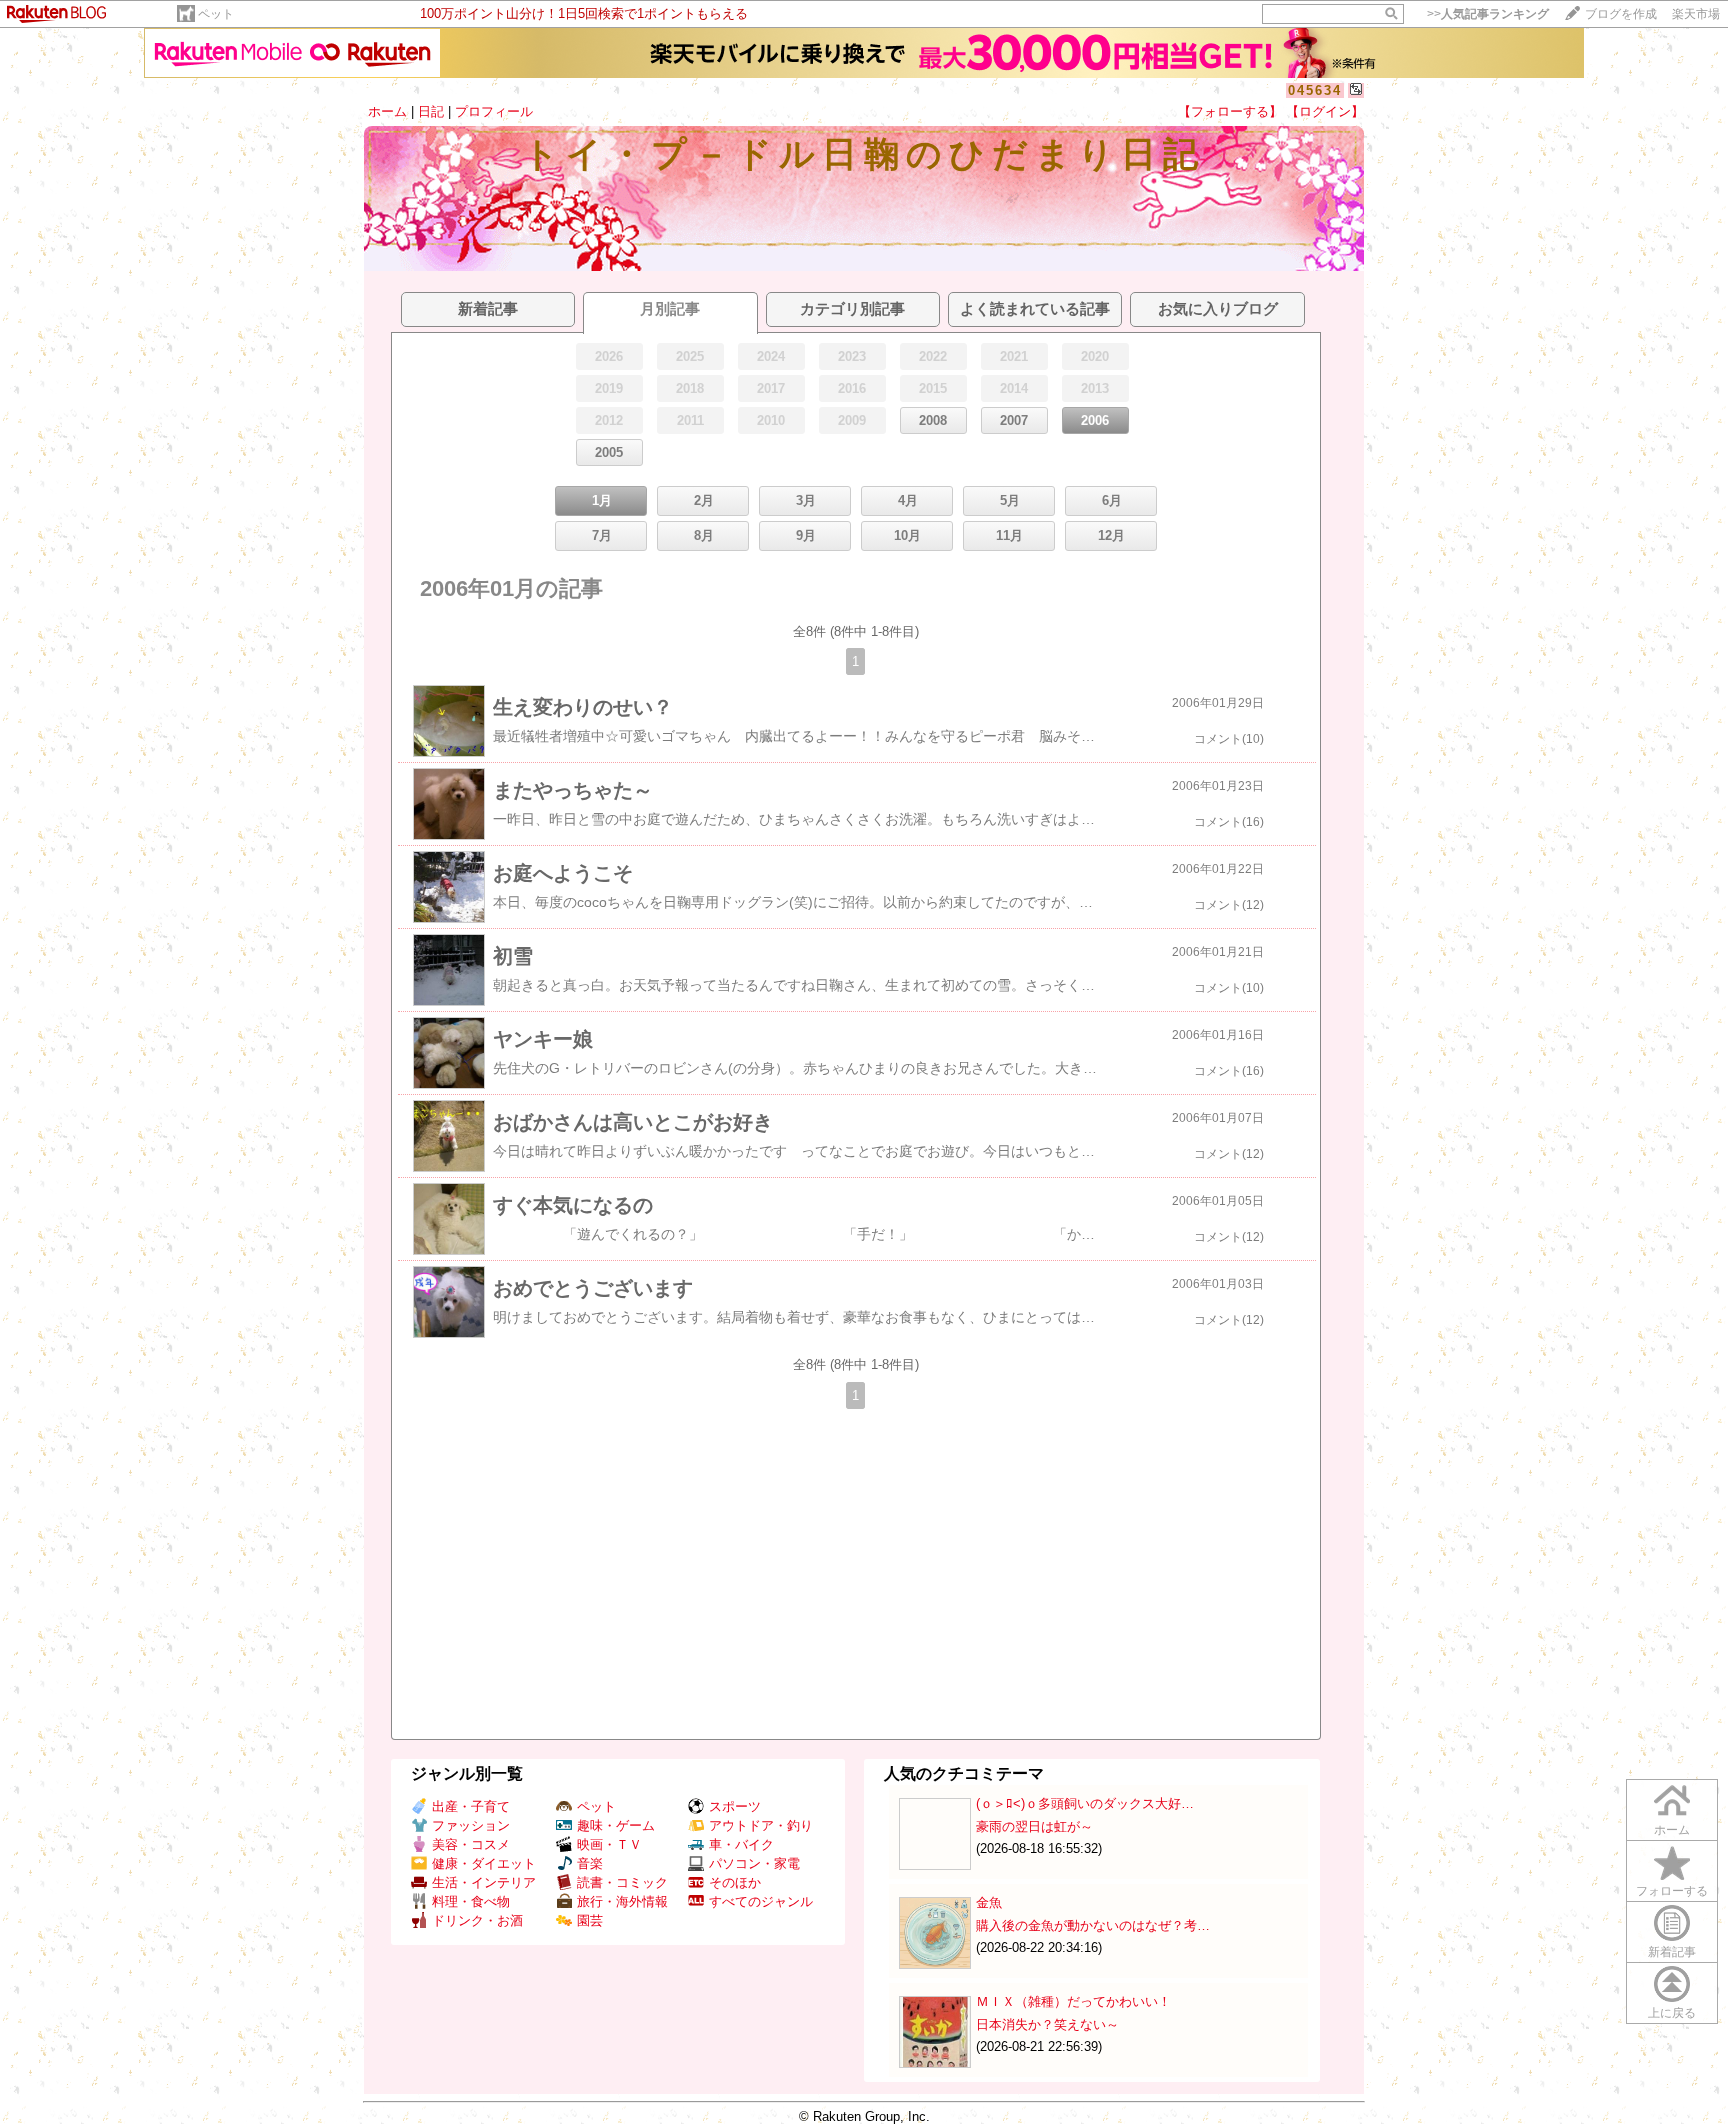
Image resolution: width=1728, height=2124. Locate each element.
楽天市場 (1696, 14)
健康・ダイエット (484, 1863)
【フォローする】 (1230, 111)
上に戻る (1672, 2013)
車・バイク (741, 1844)
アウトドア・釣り (761, 1825)
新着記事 (1672, 1952)
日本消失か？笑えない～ (1047, 2024)
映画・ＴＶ (609, 1844)
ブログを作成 (1621, 14)
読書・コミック (622, 1882)
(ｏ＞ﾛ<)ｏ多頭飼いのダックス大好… (1085, 1803)
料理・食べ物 (471, 1901)
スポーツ (735, 1806)
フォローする (1672, 1891)
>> (1488, 14)
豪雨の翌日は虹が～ (1034, 1826)
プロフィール (494, 111)
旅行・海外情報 (622, 1901)
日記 (431, 111)
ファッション (471, 1825)
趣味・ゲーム (616, 1825)
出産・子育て (471, 1806)
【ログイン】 (1325, 111)
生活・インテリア (484, 1882)
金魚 (989, 1902)
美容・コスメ (471, 1844)
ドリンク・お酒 (477, 1920)
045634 (1315, 90)
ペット (216, 14)
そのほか (735, 1882)
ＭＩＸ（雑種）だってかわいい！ (1073, 2001)
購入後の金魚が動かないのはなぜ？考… (1093, 1925)
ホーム (387, 111)
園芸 (590, 1920)
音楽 (590, 1863)
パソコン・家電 (754, 1863)
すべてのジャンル (761, 1901)
